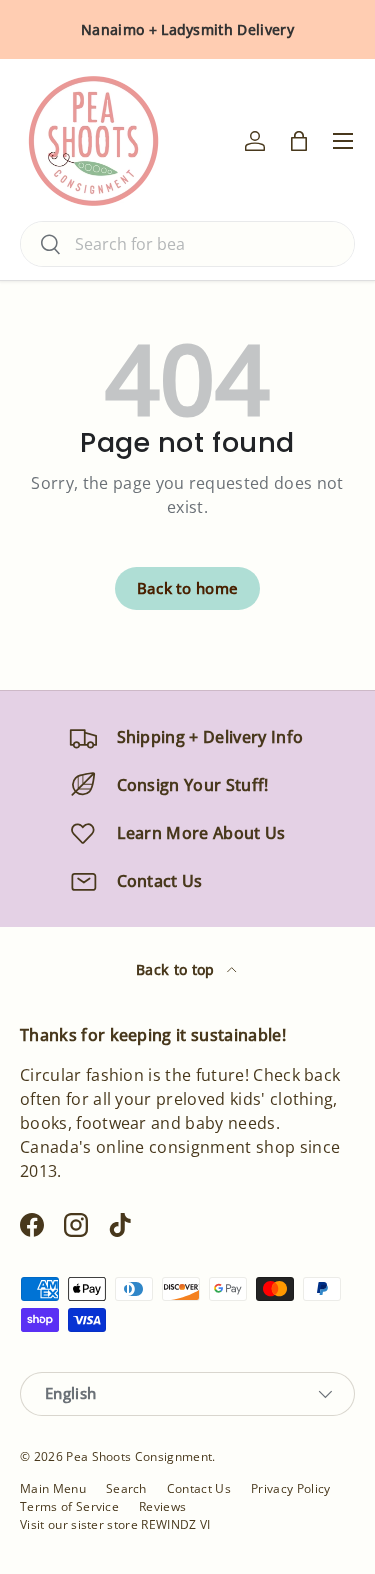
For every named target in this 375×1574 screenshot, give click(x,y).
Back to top (177, 969)
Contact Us (199, 1488)
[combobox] (187, 244)
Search (126, 1488)
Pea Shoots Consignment (139, 1456)
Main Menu (53, 1488)
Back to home (188, 588)
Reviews (162, 1506)
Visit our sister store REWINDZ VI (115, 1524)
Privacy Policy (290, 1488)
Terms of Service (69, 1506)
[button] (299, 141)
